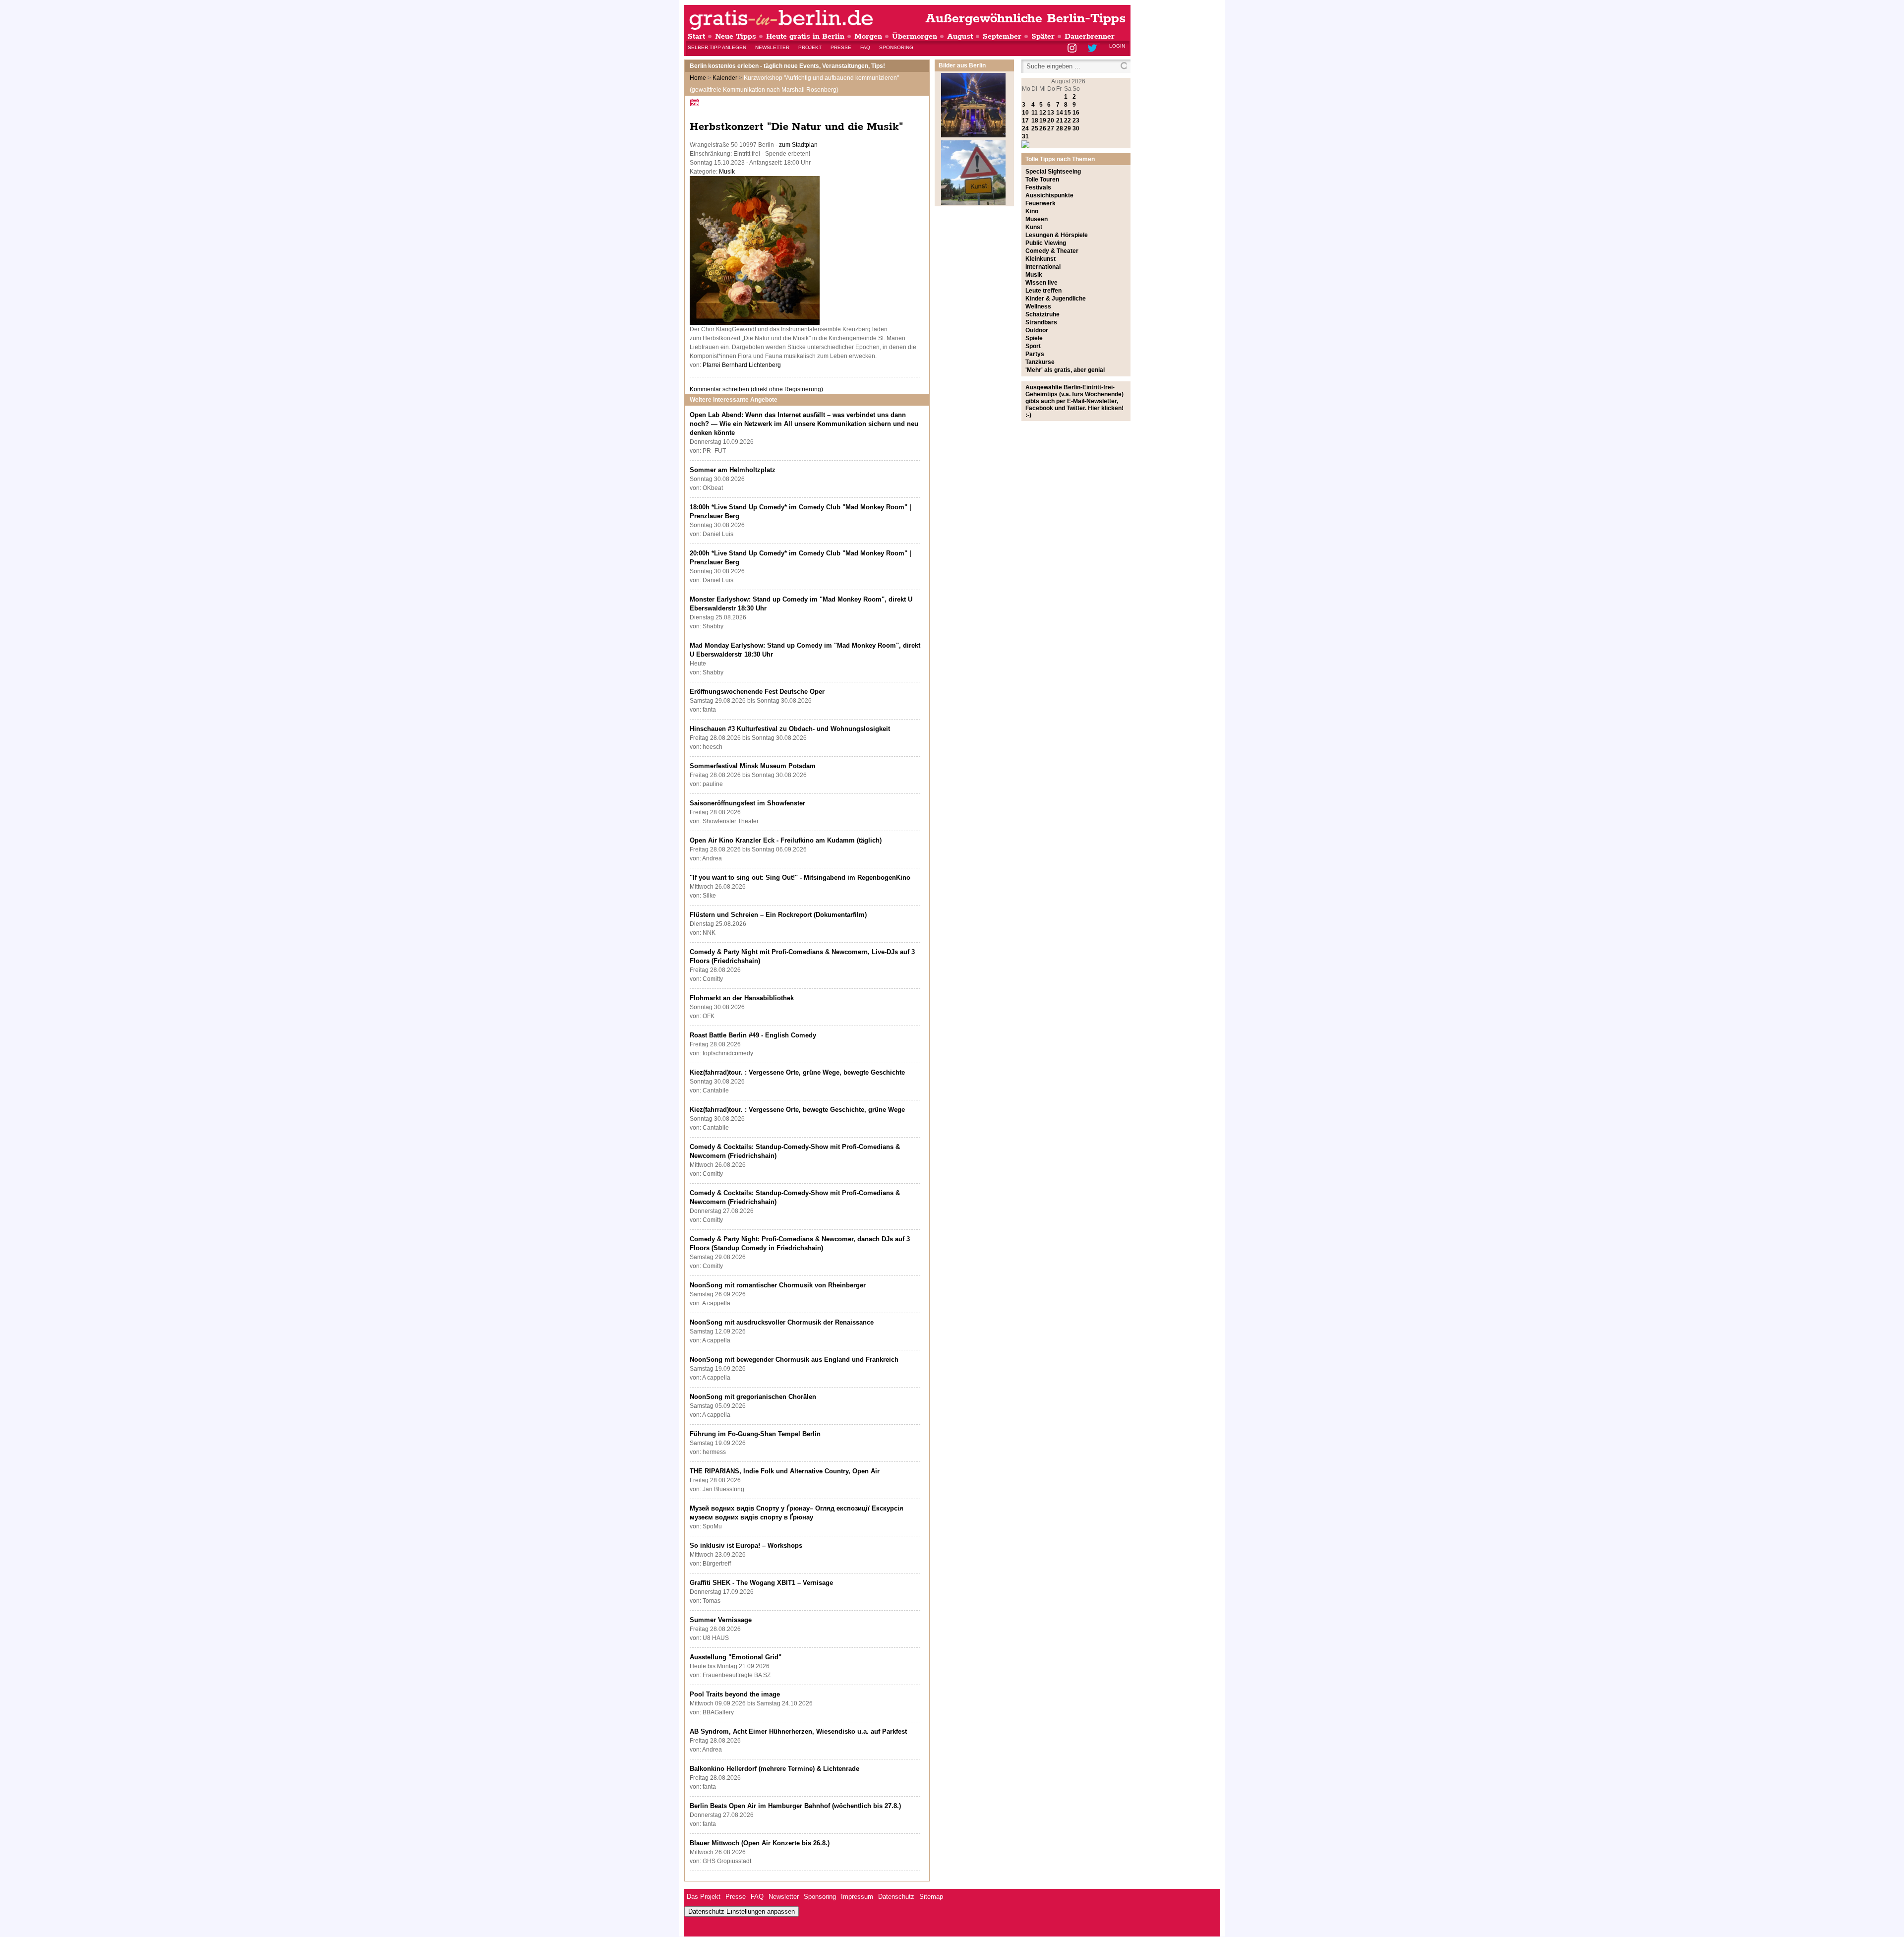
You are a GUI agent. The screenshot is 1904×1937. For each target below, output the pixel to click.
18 (1035, 121)
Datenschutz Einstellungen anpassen (742, 1911)
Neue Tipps (736, 36)
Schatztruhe (1042, 314)
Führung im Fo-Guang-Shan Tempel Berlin (755, 1434)
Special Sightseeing (1053, 172)
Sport (1033, 346)
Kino (1032, 211)
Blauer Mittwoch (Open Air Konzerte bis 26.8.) (760, 1843)
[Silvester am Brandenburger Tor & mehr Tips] (973, 135)
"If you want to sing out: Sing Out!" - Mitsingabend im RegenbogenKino (800, 878)
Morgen (868, 36)
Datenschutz (896, 1897)
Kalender (725, 78)
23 (1076, 121)
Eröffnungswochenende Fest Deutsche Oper (757, 692)
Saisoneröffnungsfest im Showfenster (747, 803)
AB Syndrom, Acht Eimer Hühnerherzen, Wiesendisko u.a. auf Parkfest (798, 1731)
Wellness (1038, 306)
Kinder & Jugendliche (1056, 299)
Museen (1037, 219)
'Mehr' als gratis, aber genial (1065, 370)
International (1043, 267)
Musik (727, 172)
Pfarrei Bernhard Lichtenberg (742, 365)
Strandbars (1041, 322)
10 (1025, 113)
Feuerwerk (1041, 203)
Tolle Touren (1042, 180)
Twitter (1094, 49)
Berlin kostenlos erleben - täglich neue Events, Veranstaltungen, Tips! (787, 66)
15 (1068, 113)
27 (1051, 128)
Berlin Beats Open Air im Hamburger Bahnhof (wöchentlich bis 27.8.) (795, 1806)
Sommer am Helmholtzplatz (733, 470)
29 (1068, 128)
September (1002, 36)
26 (1043, 128)
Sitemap (931, 1897)
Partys (1035, 354)
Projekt (810, 47)
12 (1043, 113)
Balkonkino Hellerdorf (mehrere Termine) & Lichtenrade (774, 1769)
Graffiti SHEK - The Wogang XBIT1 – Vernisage (761, 1583)
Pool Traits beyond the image (735, 1694)
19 (1043, 121)
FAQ (865, 47)
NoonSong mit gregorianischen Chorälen (753, 1397)
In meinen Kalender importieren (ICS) (696, 102)
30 (1076, 128)
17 (1025, 121)
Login (1117, 46)
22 (1068, 121)
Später (1043, 36)
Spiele (1034, 338)
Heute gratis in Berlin (805, 36)
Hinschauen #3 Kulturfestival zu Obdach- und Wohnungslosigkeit (790, 729)
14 (1060, 113)
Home (698, 78)
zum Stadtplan (798, 145)
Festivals (1038, 187)
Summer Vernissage (721, 1620)
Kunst (1034, 227)
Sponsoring (896, 47)
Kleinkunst (1041, 259)
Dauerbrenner (1090, 36)
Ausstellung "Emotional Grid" (736, 1657)
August (960, 36)
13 (1051, 113)
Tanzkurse (1040, 362)
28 (1060, 128)
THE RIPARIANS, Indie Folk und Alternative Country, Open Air (785, 1471)
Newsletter (772, 47)
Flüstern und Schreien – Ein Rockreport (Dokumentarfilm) (778, 915)
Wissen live (1041, 283)
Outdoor (1037, 330)
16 (1076, 113)
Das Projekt (704, 1897)
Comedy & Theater (1052, 251)
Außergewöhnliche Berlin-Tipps (1025, 19)
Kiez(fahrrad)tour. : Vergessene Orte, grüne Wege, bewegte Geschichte (797, 1072)
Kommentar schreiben (756, 389)
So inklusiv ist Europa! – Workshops (746, 1545)
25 (1035, 128)
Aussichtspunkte (1049, 195)
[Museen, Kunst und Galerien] (973, 203)
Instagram (1073, 49)
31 (1025, 136)
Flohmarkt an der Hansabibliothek (742, 998)
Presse (841, 47)
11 (1035, 113)
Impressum (857, 1897)
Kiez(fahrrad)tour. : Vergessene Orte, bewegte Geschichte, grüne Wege (797, 1110)
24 (1025, 128)
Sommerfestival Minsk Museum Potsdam (753, 766)
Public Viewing (1046, 243)
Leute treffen (1043, 291)
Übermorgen (915, 36)
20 (1051, 121)
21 (1060, 121)
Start (696, 36)
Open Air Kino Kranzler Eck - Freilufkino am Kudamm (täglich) (786, 840)
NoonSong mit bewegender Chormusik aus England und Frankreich (794, 1360)
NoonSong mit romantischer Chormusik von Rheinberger (778, 1285)
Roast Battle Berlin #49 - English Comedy (753, 1035)
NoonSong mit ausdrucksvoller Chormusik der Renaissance (782, 1322)
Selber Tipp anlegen (717, 47)
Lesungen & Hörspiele (1057, 235)
